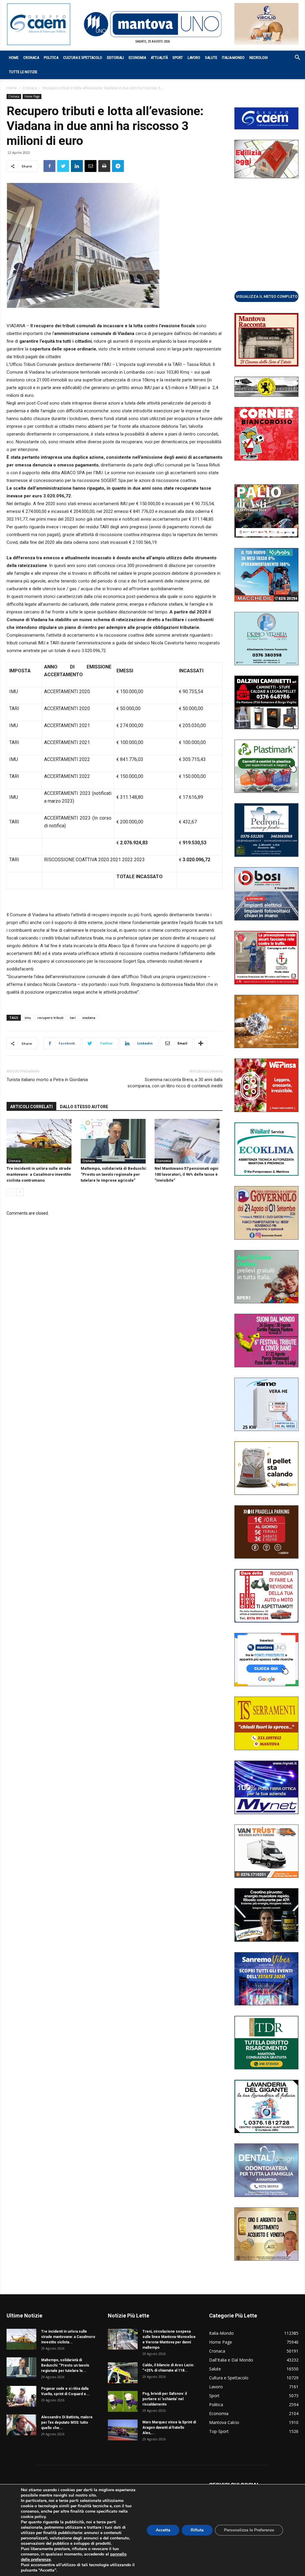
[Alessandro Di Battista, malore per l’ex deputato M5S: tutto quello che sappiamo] (21, 2425)
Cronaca (31, 58)
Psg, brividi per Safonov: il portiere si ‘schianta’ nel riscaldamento (165, 2399)
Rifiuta (197, 2530)
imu (28, 1018)
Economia (137, 58)
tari (73, 1018)
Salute (211, 58)
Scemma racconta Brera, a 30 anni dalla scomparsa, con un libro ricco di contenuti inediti (175, 1083)
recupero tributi (50, 1018)
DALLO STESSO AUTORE (84, 1107)
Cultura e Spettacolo (83, 58)
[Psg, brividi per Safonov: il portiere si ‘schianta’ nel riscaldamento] (123, 2401)
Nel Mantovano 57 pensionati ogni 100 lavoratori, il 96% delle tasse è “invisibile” (186, 1174)
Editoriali (115, 58)
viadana (89, 1018)
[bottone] (266, 296)
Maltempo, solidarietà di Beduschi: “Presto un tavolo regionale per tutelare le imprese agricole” (114, 1174)
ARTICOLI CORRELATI (31, 1107)
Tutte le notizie (23, 72)
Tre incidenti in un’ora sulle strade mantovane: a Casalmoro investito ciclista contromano (39, 1174)
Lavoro (194, 58)
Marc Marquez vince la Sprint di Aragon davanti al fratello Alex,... (169, 2428)
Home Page (32, 96)
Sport (178, 58)
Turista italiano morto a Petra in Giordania (47, 1080)
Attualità (159, 58)
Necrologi (259, 58)
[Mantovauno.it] (152, 24)
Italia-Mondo (233, 58)
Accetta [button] (163, 2530)
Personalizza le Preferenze (249, 2530)
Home (14, 58)
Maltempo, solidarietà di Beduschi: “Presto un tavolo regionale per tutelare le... (65, 2365)
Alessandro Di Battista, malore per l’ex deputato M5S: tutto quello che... (67, 2422)
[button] (294, 58)
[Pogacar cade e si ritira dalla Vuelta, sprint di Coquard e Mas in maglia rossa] (21, 2396)
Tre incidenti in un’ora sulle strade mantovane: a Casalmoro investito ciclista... (68, 2337)
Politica (51, 58)
